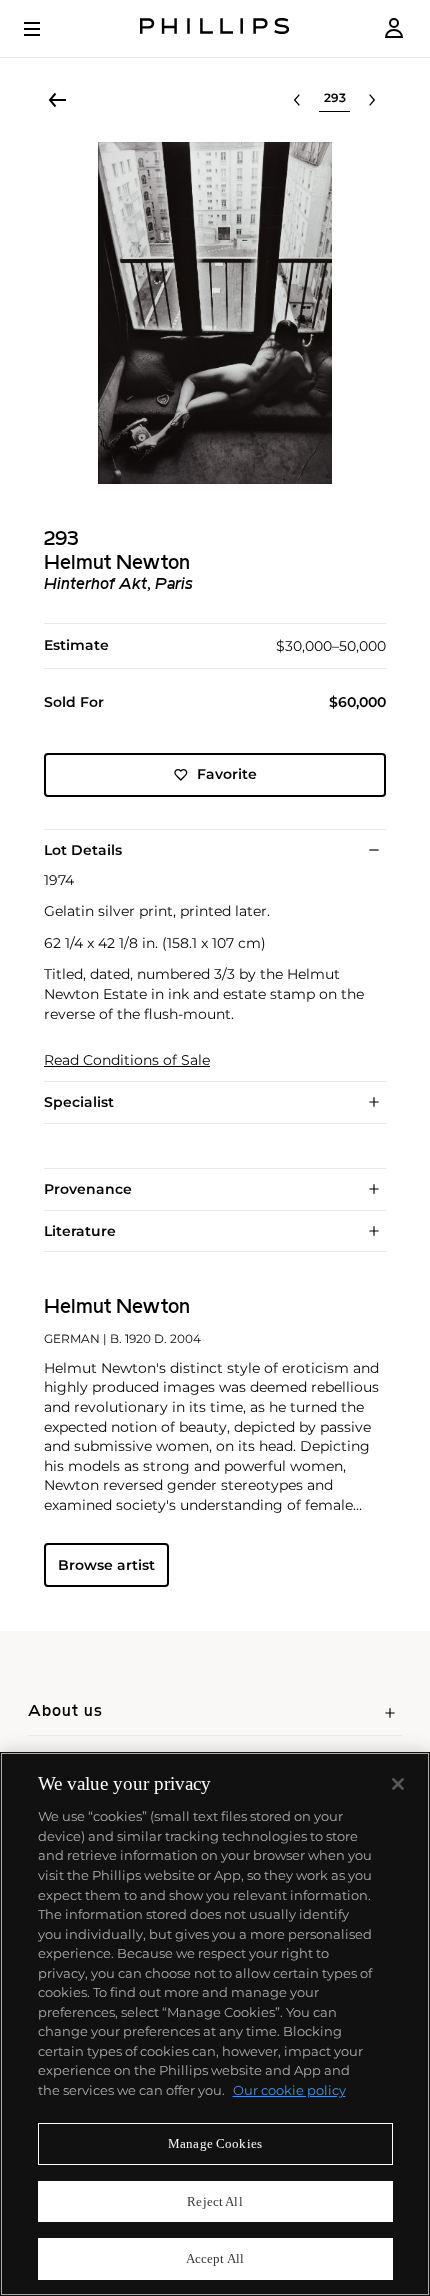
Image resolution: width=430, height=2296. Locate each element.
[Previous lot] (297, 100)
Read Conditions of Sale (127, 1060)
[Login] (394, 28)
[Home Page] (215, 28)
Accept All (215, 2258)
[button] (215, 313)
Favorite (227, 774)
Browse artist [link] (106, 1565)
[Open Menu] (46, 29)
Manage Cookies (215, 2143)
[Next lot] (372, 100)
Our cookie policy (289, 2090)
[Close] (398, 1784)
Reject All (214, 2201)
